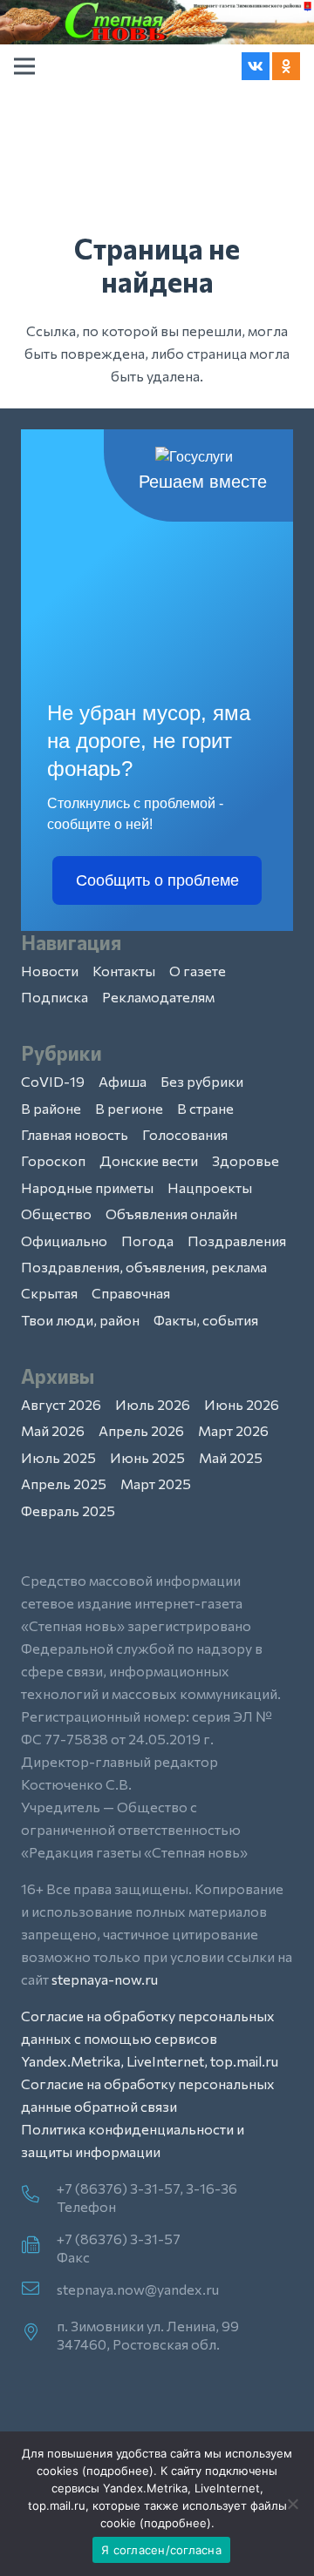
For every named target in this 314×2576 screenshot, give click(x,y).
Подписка (55, 997)
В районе (51, 1108)
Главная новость (75, 1134)
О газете (198, 971)
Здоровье (246, 1160)
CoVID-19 (53, 1081)
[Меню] (24, 66)
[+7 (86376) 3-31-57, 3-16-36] (39, 2195)
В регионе (129, 1108)
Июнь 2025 (147, 1457)
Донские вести (149, 1160)
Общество (56, 1214)
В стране (205, 1108)
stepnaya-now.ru (105, 1979)
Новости (50, 971)
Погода (147, 1241)
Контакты (124, 971)
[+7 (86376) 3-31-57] (39, 2246)
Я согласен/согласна (161, 2550)
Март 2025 (156, 1484)
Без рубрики (202, 1081)
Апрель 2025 (64, 1484)
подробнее (118, 2471)
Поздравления (237, 1241)
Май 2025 (231, 1457)
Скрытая (49, 1293)
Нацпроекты (210, 1187)
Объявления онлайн (171, 1214)
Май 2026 (53, 1430)
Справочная (131, 1293)
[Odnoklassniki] (286, 66)
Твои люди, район (80, 1320)
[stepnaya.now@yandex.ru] (39, 2289)
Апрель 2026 (141, 1430)
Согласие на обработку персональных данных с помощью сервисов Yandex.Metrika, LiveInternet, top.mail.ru (150, 2038)
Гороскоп (53, 1160)
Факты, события (206, 1320)
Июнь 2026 (242, 1404)
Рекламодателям (158, 997)
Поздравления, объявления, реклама (144, 1267)
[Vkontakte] (256, 66)
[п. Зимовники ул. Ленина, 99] (39, 2333)
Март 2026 (233, 1430)
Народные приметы (87, 1187)
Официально (64, 1241)
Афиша (123, 1081)
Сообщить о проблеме (157, 880)
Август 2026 (61, 1404)
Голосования (185, 1134)
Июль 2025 (58, 1457)
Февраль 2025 (68, 1511)
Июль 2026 (153, 1404)
